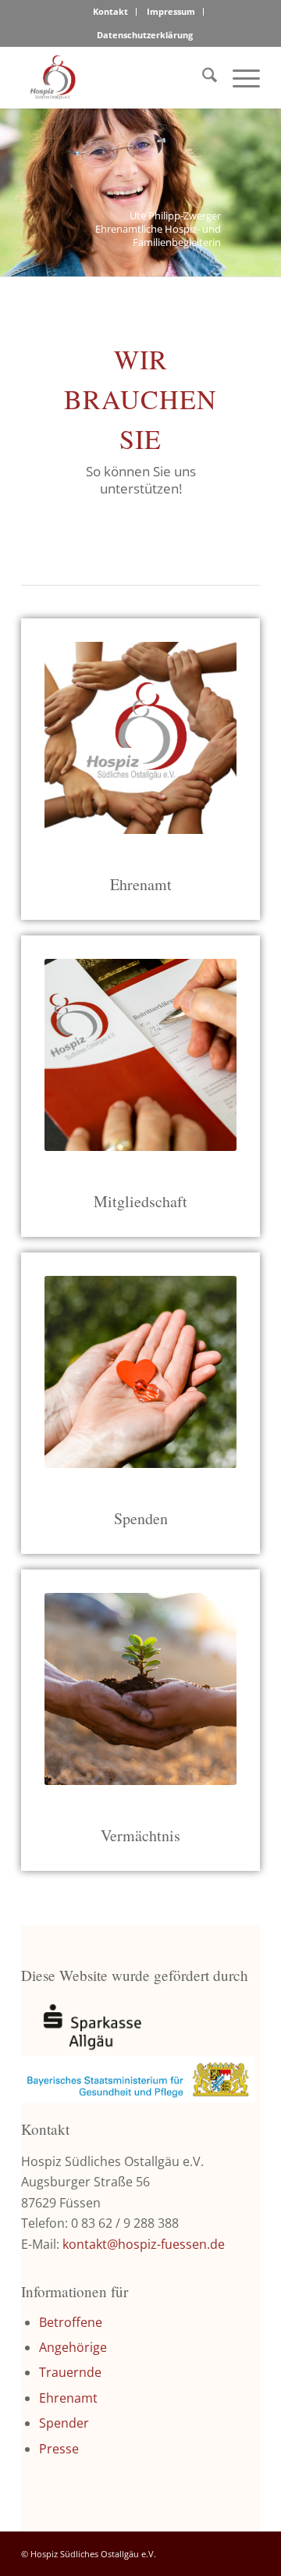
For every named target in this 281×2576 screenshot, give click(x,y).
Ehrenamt (68, 2398)
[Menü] (238, 77)
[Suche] (202, 77)
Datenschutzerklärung (145, 35)
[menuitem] (111, 12)
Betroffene (71, 2322)
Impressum (171, 11)
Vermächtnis (140, 1835)
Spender (64, 2423)
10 (178, 260)
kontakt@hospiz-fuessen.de (144, 2244)
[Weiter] (267, 177)
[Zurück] (14, 177)
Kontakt (110, 11)
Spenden (141, 1518)
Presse (59, 2449)
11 (190, 260)
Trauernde (70, 2372)
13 (215, 260)
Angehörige (73, 2347)
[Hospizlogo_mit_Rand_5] (117, 77)
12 (203, 260)
